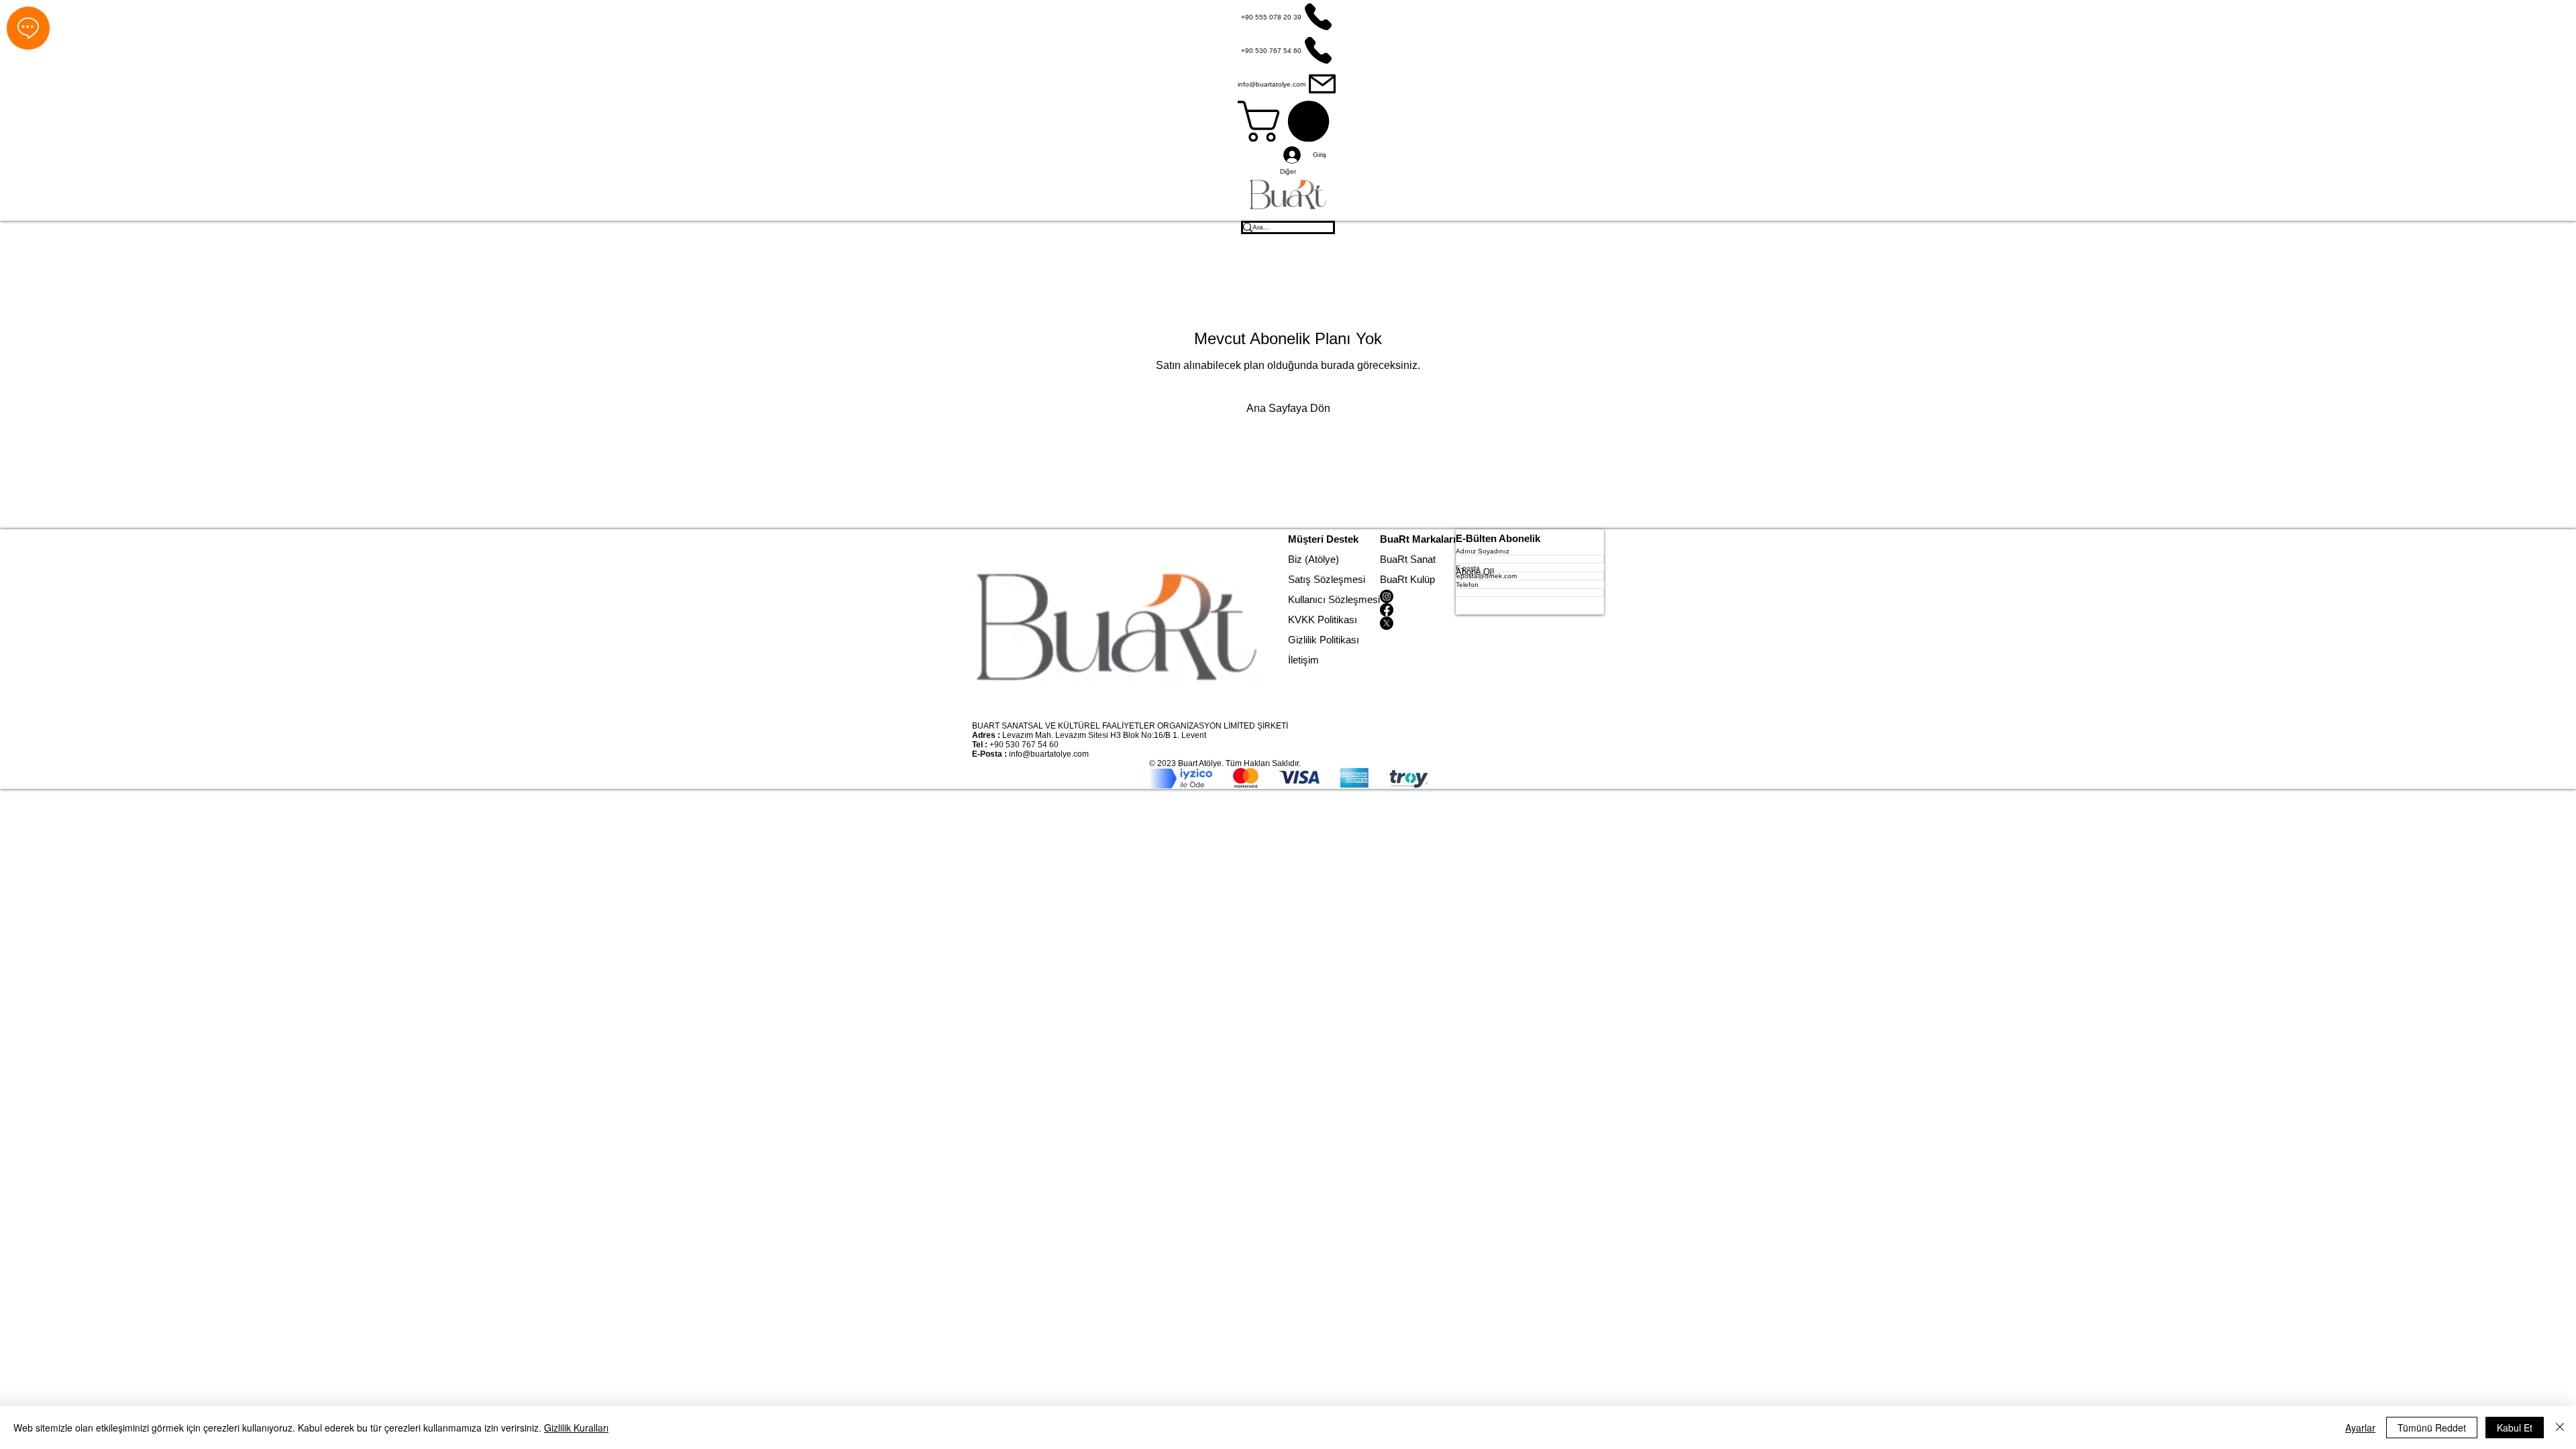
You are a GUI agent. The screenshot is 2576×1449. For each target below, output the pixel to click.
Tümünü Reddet (2432, 1428)
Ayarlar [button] (2360, 1428)
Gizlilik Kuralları (576, 1428)
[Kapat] (2560, 1428)
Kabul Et (2515, 1428)
